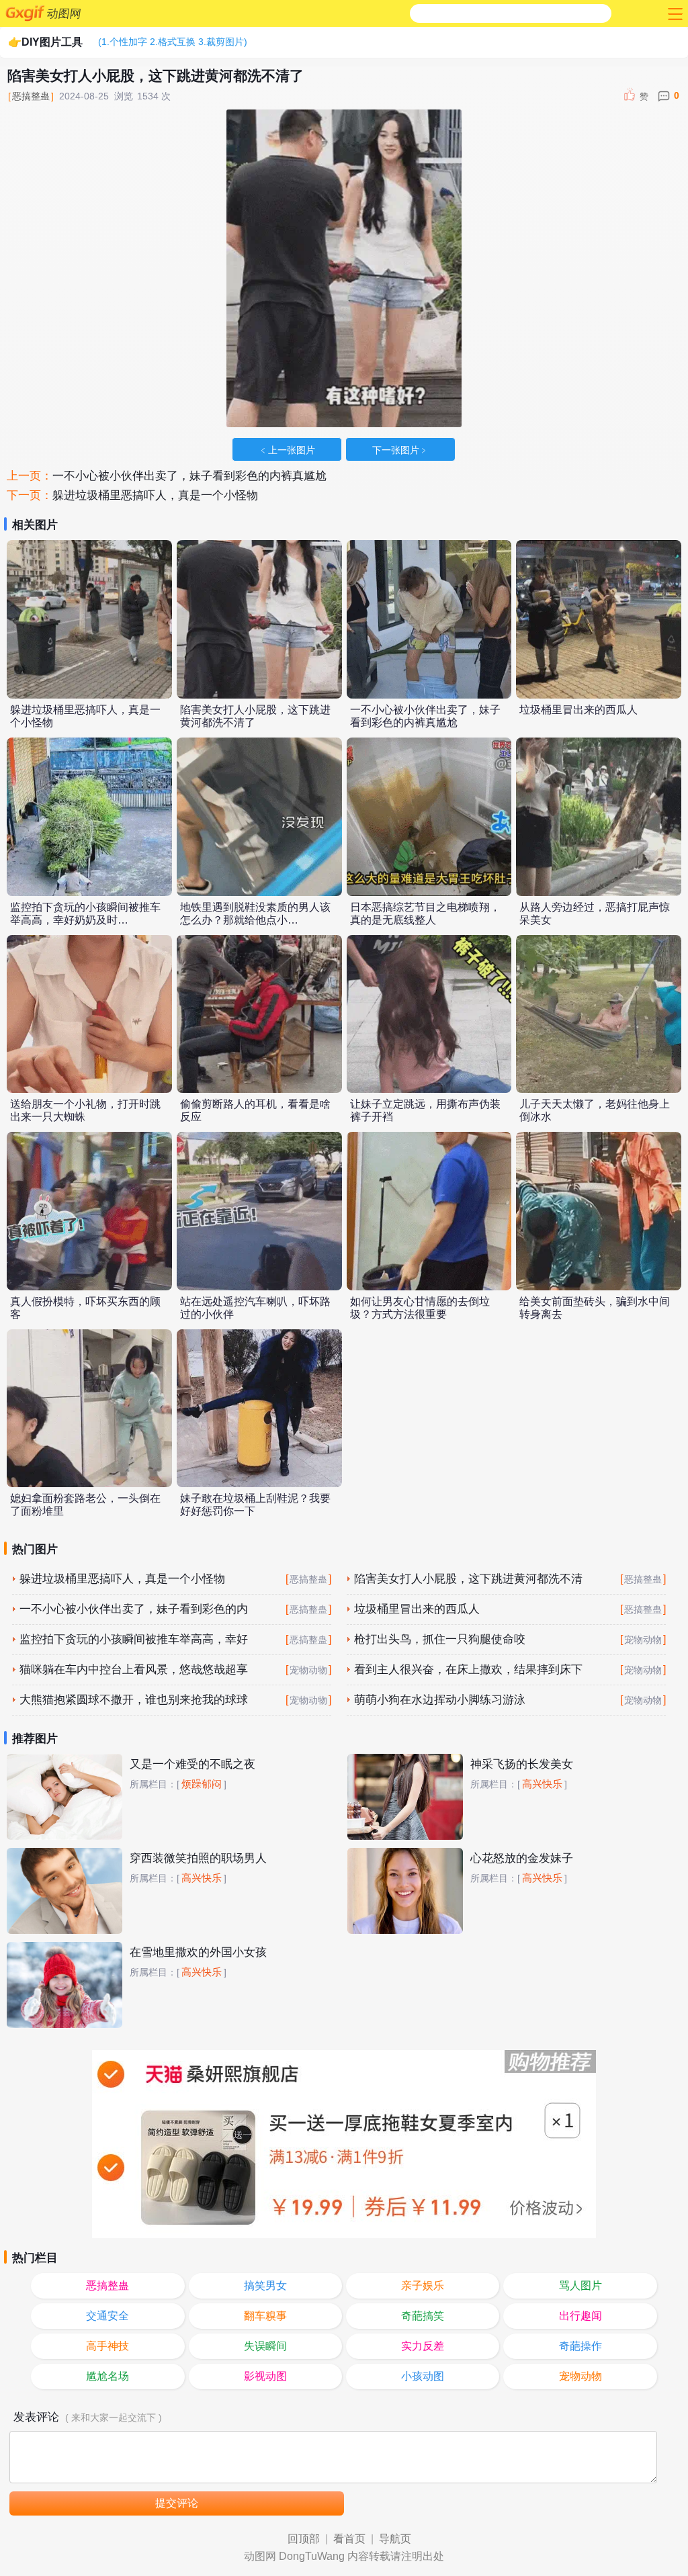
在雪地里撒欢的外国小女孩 (198, 1952)
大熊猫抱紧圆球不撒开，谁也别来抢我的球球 (134, 1700)
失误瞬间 (265, 2346)
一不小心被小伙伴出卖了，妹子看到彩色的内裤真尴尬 (189, 476)
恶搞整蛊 (31, 96)
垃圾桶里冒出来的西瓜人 (578, 710)
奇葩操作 (580, 2346)
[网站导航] (674, 13)
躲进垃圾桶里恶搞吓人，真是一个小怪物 (155, 495)
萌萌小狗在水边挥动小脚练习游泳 (440, 1700)
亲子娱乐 (423, 2285)
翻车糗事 (265, 2316)
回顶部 (304, 2539)
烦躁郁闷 (202, 1784)
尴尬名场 (107, 2376)
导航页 (395, 2539)
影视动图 (265, 2376)
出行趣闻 (580, 2316)
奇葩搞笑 (423, 2316)
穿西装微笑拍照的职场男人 (198, 1858)
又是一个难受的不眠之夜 (192, 1764)
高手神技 (107, 2346)
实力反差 (423, 2346)
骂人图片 (580, 2285)
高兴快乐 (542, 1784)
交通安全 (107, 2316)
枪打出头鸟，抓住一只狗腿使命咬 (440, 1639)
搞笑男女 (265, 2285)
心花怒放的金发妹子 (522, 1858)
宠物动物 (643, 1640)
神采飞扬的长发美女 (522, 1764)
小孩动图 (423, 2376)
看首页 (349, 2539)
